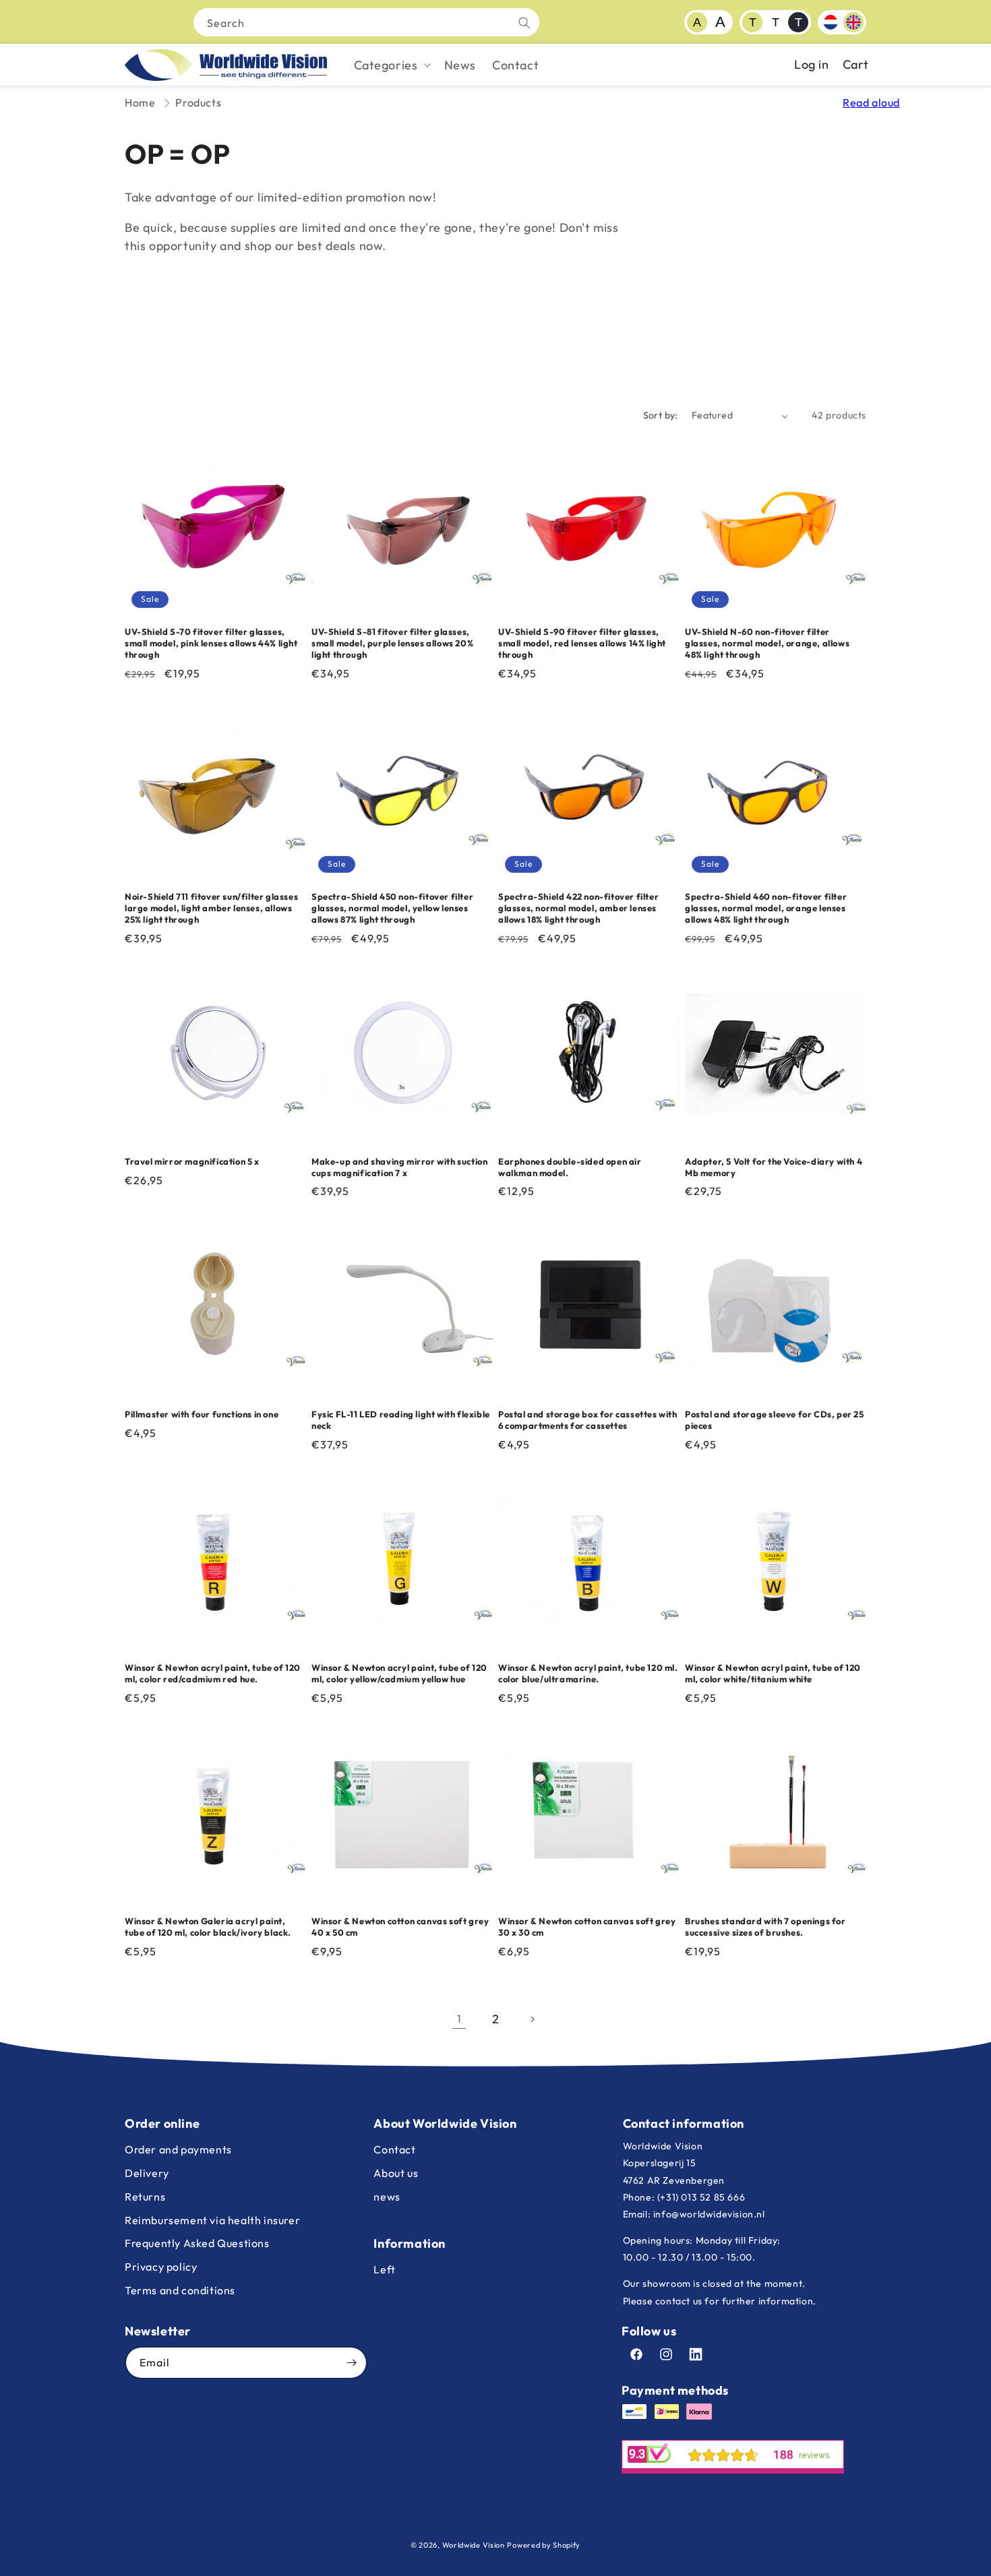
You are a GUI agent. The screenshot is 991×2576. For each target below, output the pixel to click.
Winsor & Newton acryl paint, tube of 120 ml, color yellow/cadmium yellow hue (399, 1673)
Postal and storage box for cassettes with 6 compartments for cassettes (588, 1420)
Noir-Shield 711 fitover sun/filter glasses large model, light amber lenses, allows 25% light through (211, 908)
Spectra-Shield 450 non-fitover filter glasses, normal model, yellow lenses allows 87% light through (392, 908)
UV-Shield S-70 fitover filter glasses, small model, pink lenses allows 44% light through (211, 643)
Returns (145, 2197)
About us (396, 2173)
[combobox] (366, 22)
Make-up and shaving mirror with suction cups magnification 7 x (399, 1167)
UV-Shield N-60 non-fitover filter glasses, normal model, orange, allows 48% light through (767, 643)
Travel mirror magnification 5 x (192, 1161)
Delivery (147, 2173)
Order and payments (178, 2149)
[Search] (524, 23)
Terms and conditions (180, 2290)
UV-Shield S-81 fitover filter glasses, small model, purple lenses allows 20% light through (392, 643)
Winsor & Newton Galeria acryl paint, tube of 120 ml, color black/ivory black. (208, 1927)
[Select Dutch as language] (831, 22)
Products (198, 102)
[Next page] (532, 2019)
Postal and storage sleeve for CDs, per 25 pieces (775, 1420)
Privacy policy (161, 2267)
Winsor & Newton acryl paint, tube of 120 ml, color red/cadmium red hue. (213, 1673)
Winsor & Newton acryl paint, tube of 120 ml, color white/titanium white (773, 1673)
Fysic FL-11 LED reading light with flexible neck (401, 1420)
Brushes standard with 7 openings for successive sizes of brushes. (765, 1927)
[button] (391, 65)
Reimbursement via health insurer (212, 2220)
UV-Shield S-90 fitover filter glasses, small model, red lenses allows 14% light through (582, 643)
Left (384, 2269)
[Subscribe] (351, 2363)
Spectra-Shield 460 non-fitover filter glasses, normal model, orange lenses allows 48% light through (766, 908)
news (387, 2197)
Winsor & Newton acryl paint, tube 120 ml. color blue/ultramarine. (588, 1673)
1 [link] (459, 2019)
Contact (394, 2149)
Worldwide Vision (474, 2545)
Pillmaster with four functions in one (202, 1414)
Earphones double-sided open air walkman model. (570, 1167)
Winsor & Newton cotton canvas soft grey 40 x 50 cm (400, 1927)
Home (140, 102)
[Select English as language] (853, 22)
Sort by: (661, 415)
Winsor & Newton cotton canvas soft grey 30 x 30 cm (587, 1927)
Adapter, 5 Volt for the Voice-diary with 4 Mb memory (774, 1167)
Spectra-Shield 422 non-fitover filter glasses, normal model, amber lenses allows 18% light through (578, 908)
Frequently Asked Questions (197, 2243)
